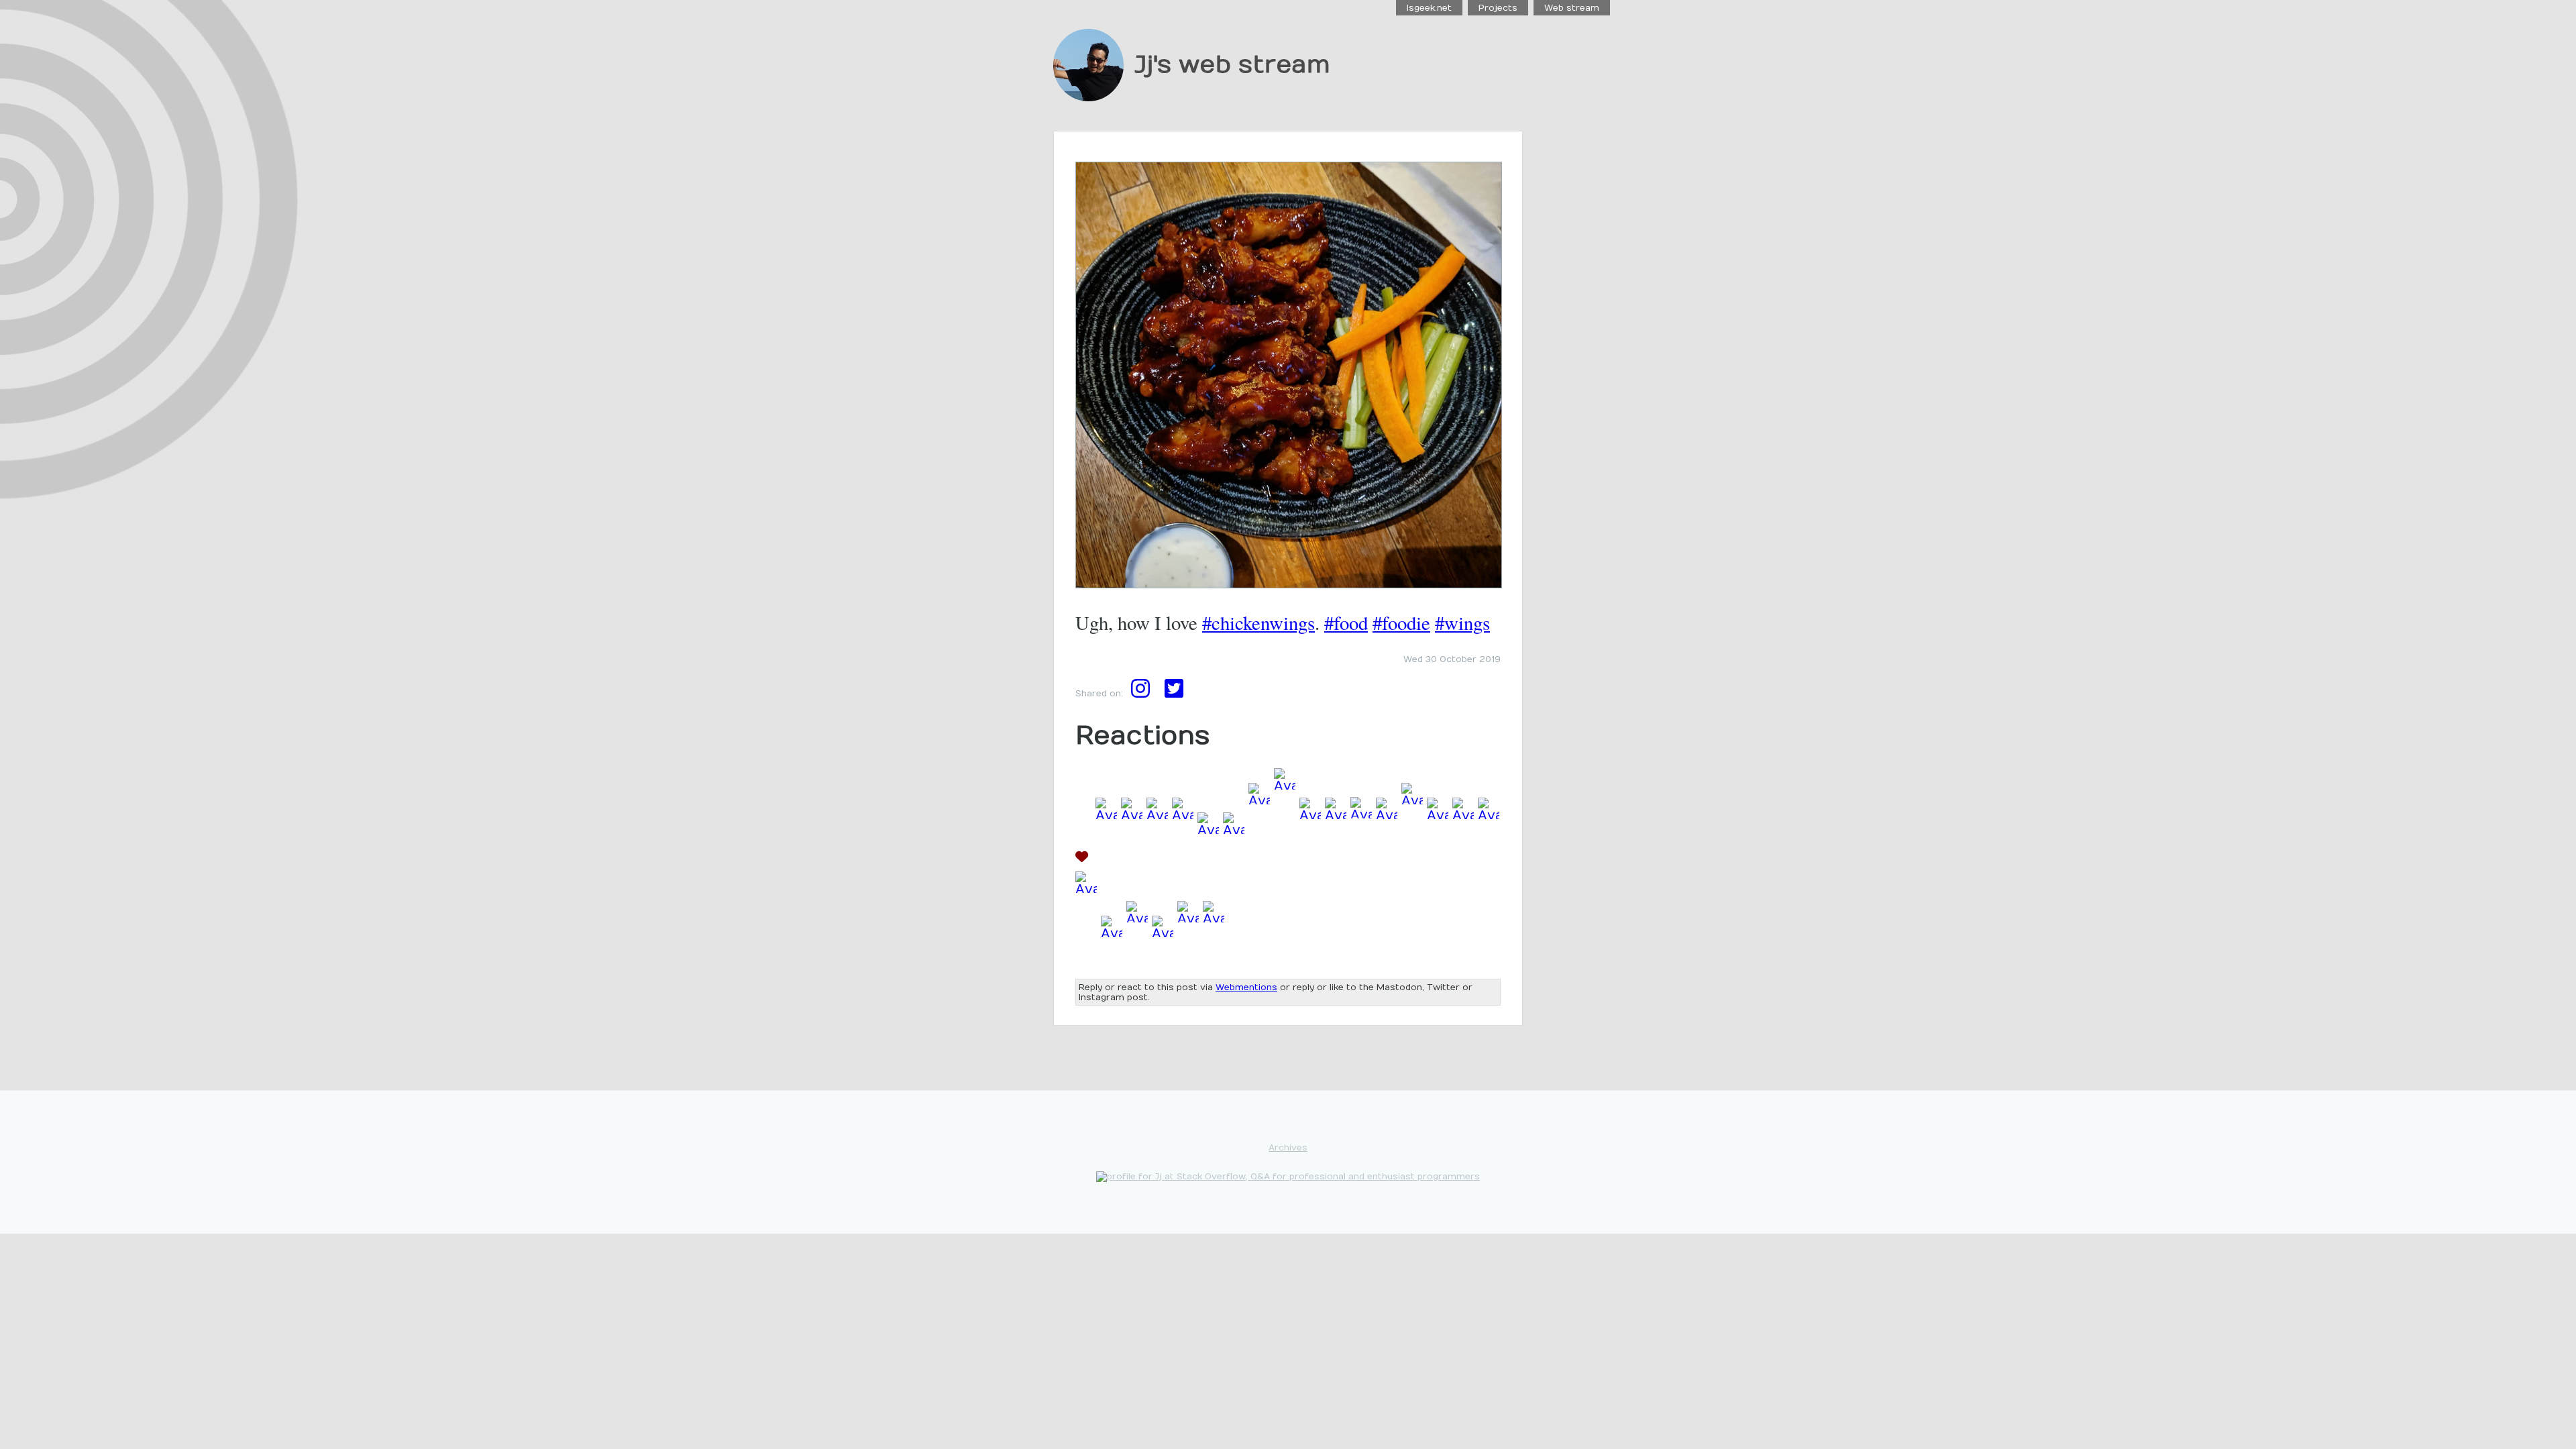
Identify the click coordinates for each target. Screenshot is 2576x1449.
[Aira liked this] (1112, 963)
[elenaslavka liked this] (1234, 860)
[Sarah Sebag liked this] (1132, 860)
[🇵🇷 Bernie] (1361, 860)
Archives (1288, 1147)
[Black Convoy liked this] (1489, 860)
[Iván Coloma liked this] (1137, 963)
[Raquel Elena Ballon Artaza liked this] (1086, 963)
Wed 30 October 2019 (1452, 659)
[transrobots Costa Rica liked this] (1412, 860)
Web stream (1572, 8)
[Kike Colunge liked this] (1188, 963)
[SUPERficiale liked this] (1208, 860)
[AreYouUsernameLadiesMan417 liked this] (1163, 963)
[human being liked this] (1183, 860)
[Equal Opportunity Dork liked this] (1259, 860)
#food (1346, 623)
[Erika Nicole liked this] (1214, 963)
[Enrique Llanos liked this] (1106, 860)
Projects (1498, 8)
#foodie (1401, 623)
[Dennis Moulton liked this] (1387, 860)
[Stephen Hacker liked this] (1336, 860)
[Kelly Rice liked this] (1463, 860)
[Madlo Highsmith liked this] (1438, 860)
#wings (1462, 623)
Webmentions (1246, 987)
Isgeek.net (1429, 8)
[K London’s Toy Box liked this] (1285, 860)
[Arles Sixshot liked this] (1157, 860)
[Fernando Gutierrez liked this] (1310, 860)
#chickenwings (1258, 623)
